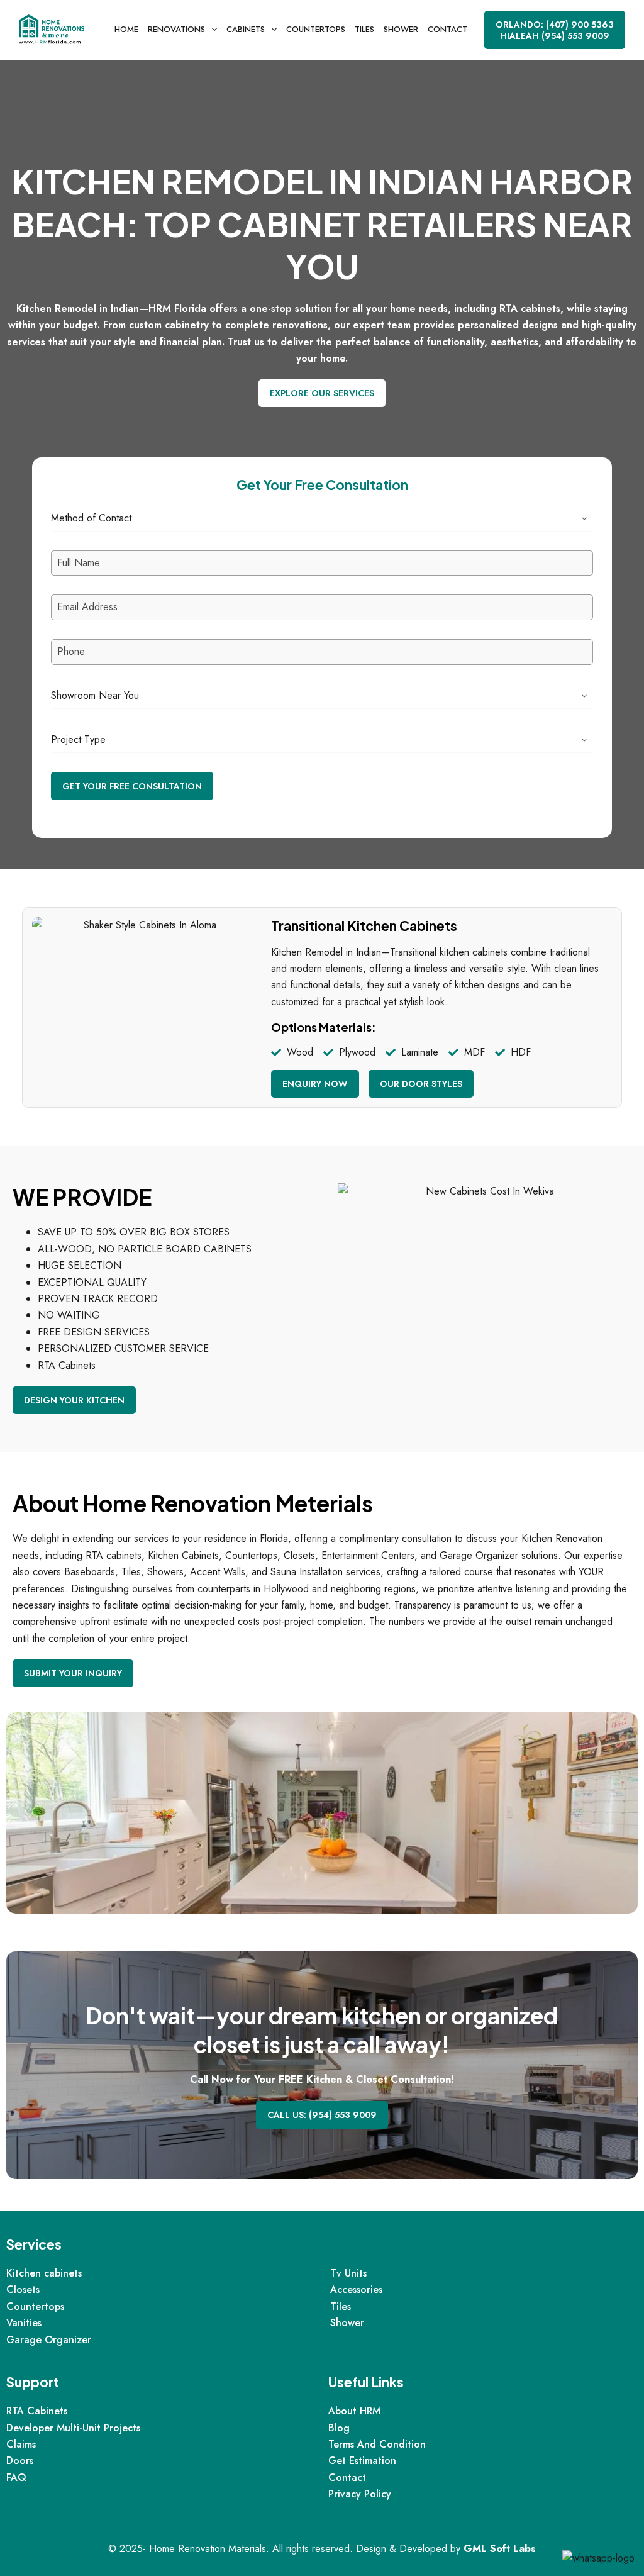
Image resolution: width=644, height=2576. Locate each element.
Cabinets (246, 29)
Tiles (364, 29)
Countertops (316, 29)
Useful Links (366, 2382)
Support (33, 2382)
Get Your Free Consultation (132, 786)
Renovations (176, 29)
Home (126, 29)
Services (34, 2244)
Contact (447, 29)
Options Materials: (324, 1027)
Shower (401, 29)
